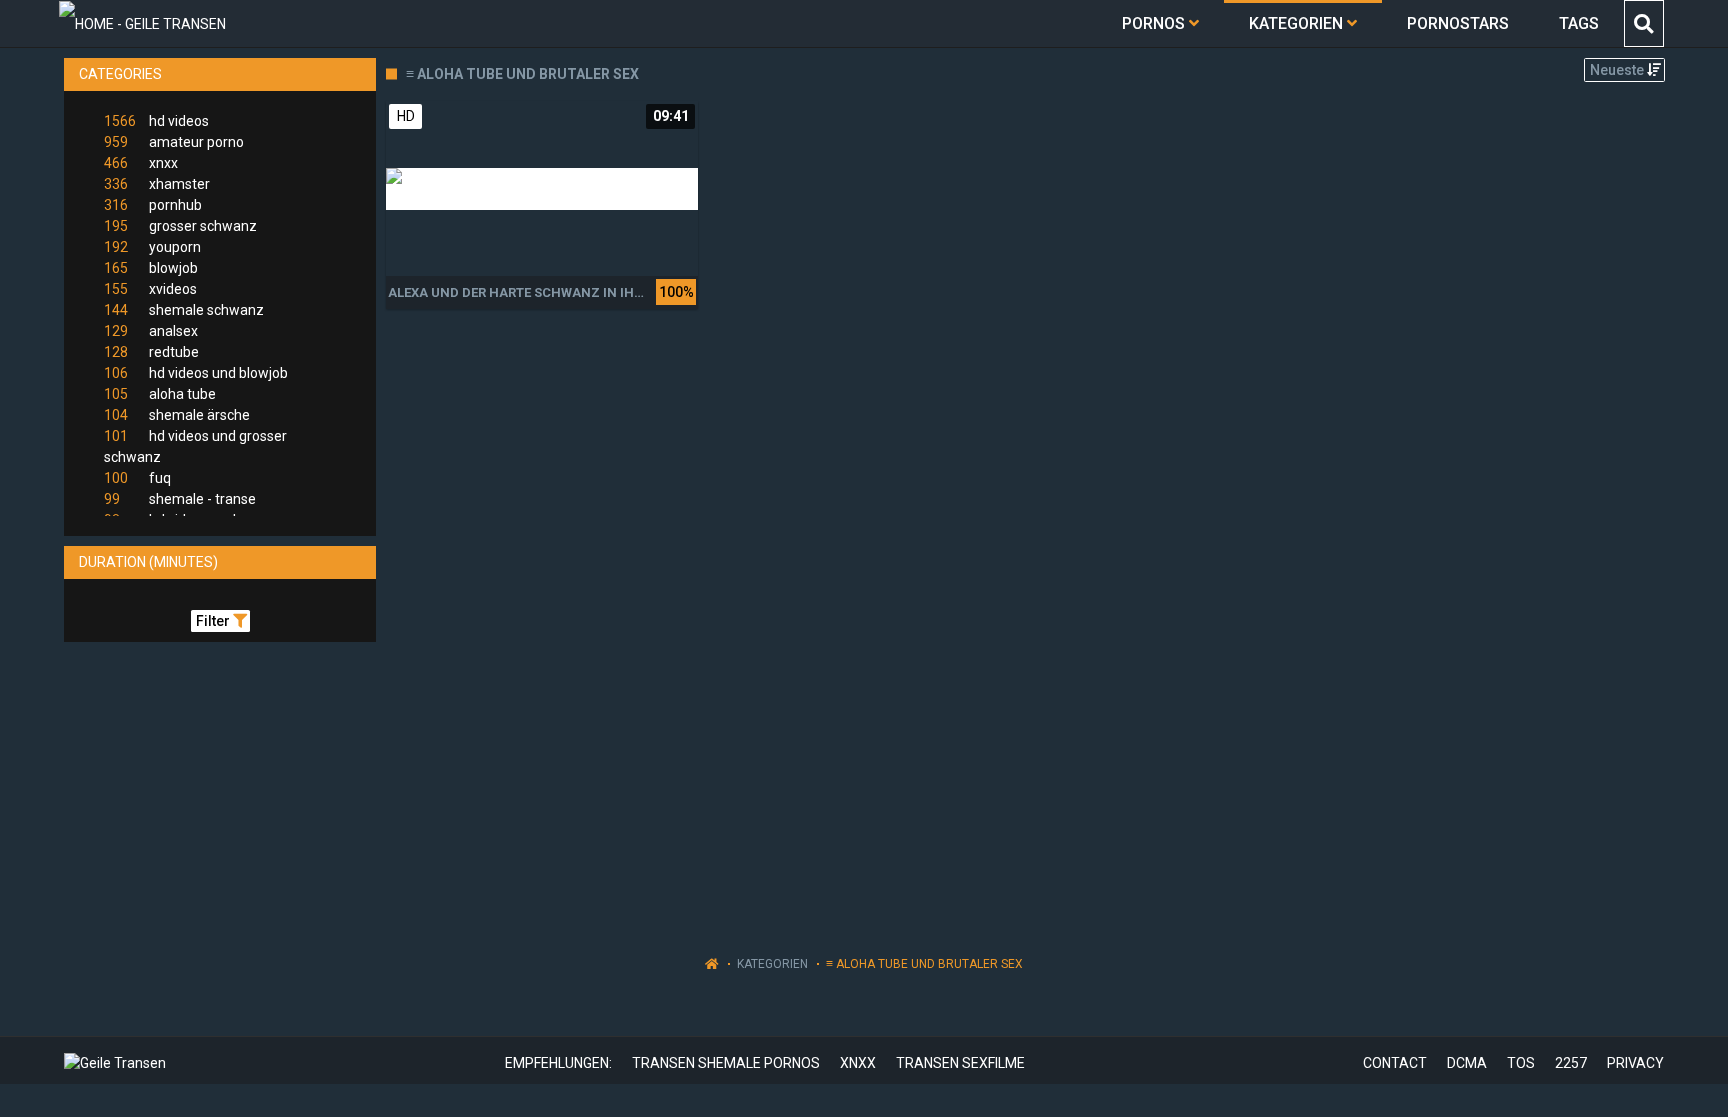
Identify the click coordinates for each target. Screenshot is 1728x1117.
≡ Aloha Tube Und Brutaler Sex (924, 964)
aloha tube (160, 394)
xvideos (150, 289)
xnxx (141, 163)
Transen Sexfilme (960, 1063)
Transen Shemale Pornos (726, 1063)
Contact (1395, 1063)
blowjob (151, 268)
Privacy (1635, 1063)
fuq (137, 478)
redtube (151, 352)
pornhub (153, 205)
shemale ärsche (177, 415)
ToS (1521, 1063)
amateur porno (174, 142)
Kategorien (772, 964)
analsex (151, 331)
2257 (1571, 1063)
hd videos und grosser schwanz (195, 446)
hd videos (156, 121)
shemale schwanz (184, 310)
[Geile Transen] (142, 23)
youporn (152, 247)
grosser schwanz (180, 226)
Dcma (1467, 1063)
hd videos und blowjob (196, 373)
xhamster (157, 184)
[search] (1643, 23)
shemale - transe (180, 499)
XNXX (858, 1063)
